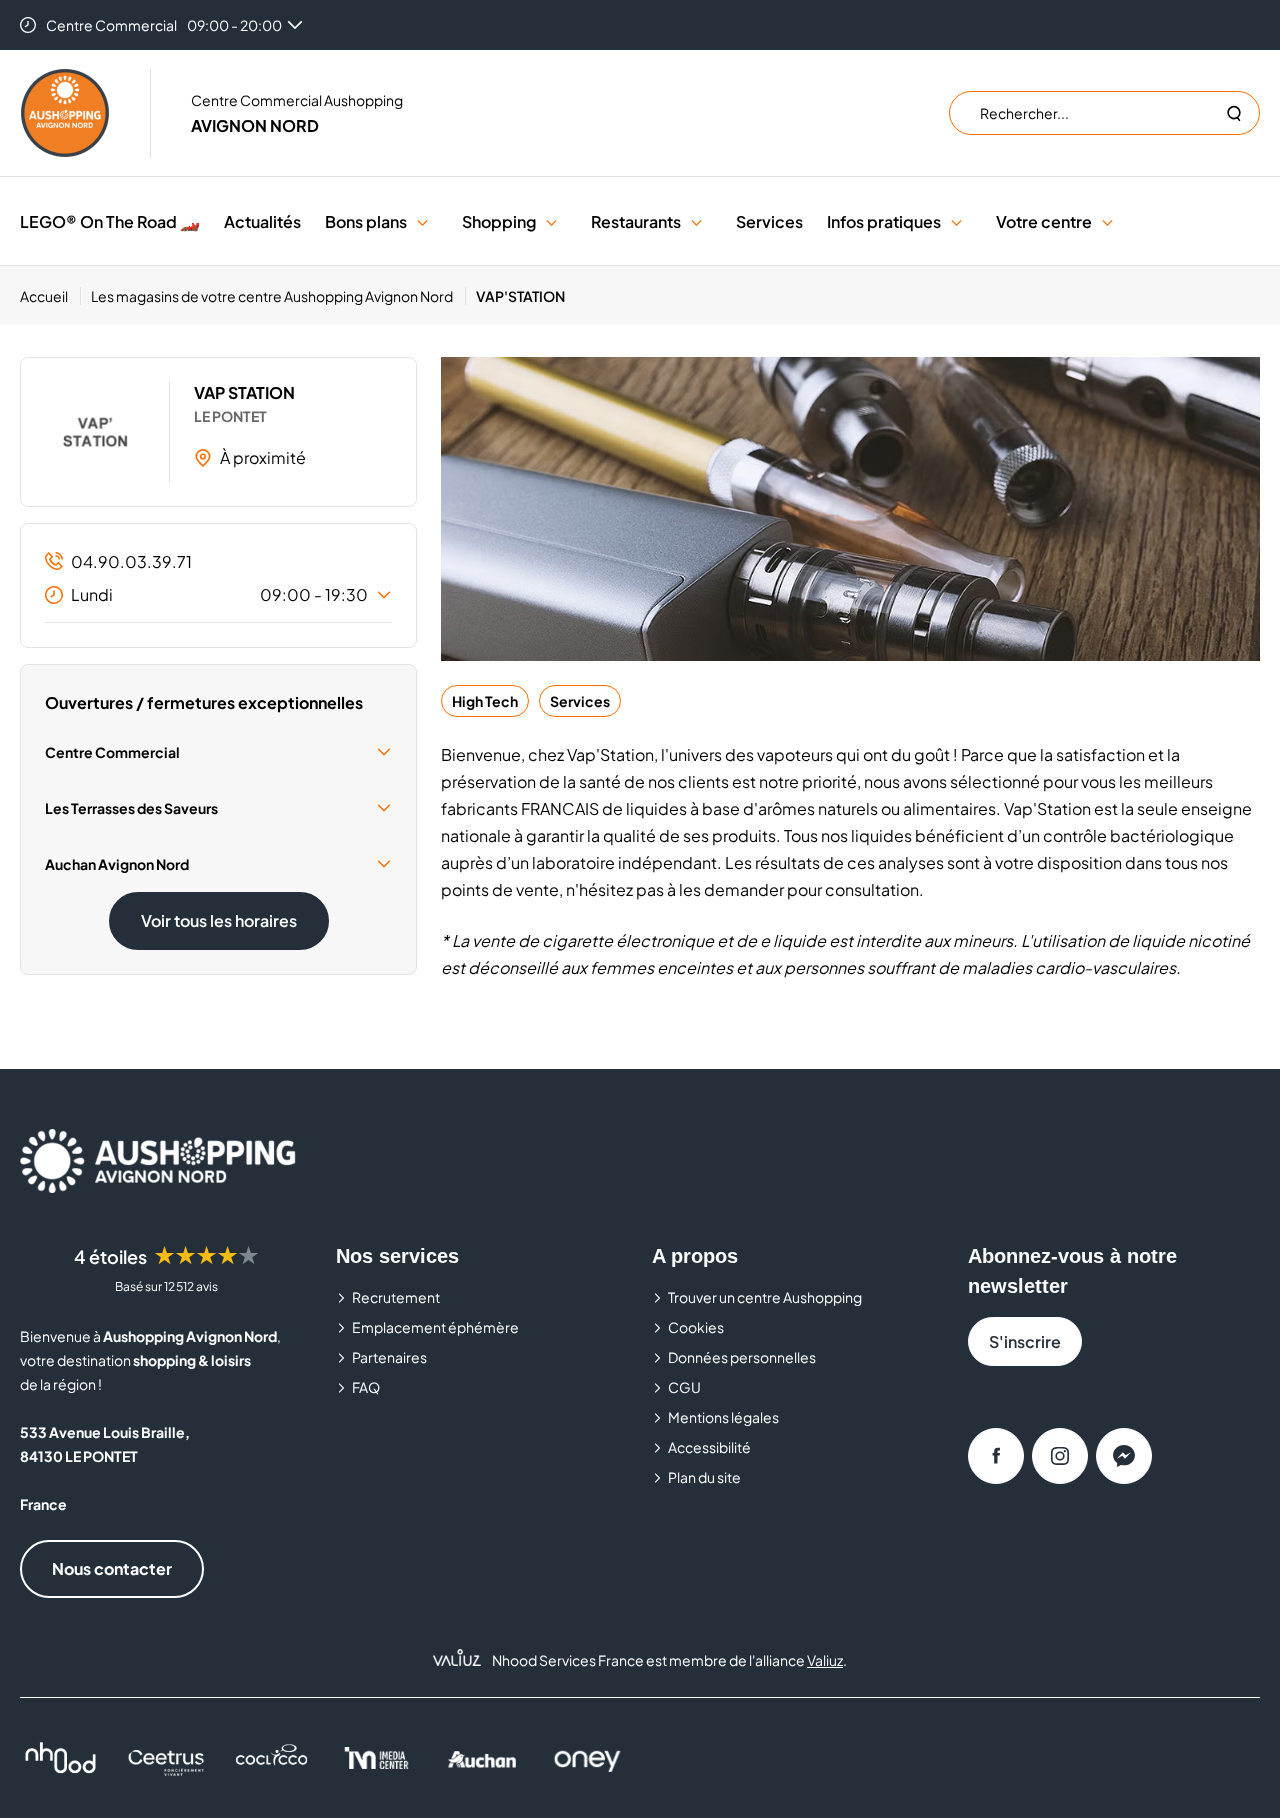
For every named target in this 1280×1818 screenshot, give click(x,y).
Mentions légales (723, 1417)
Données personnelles (742, 1357)
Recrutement (396, 1297)
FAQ (366, 1387)
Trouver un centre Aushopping (765, 1297)
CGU (684, 1387)
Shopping (499, 221)
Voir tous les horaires (219, 920)
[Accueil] (65, 113)
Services (769, 221)
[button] (422, 221)
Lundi (219, 594)
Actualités (262, 221)
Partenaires (389, 1357)
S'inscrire (1025, 1341)
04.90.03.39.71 (131, 561)
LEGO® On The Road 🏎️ (110, 221)
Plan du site (704, 1477)
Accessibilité (709, 1447)
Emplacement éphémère (435, 1327)
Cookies (696, 1327)
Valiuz (825, 1660)
